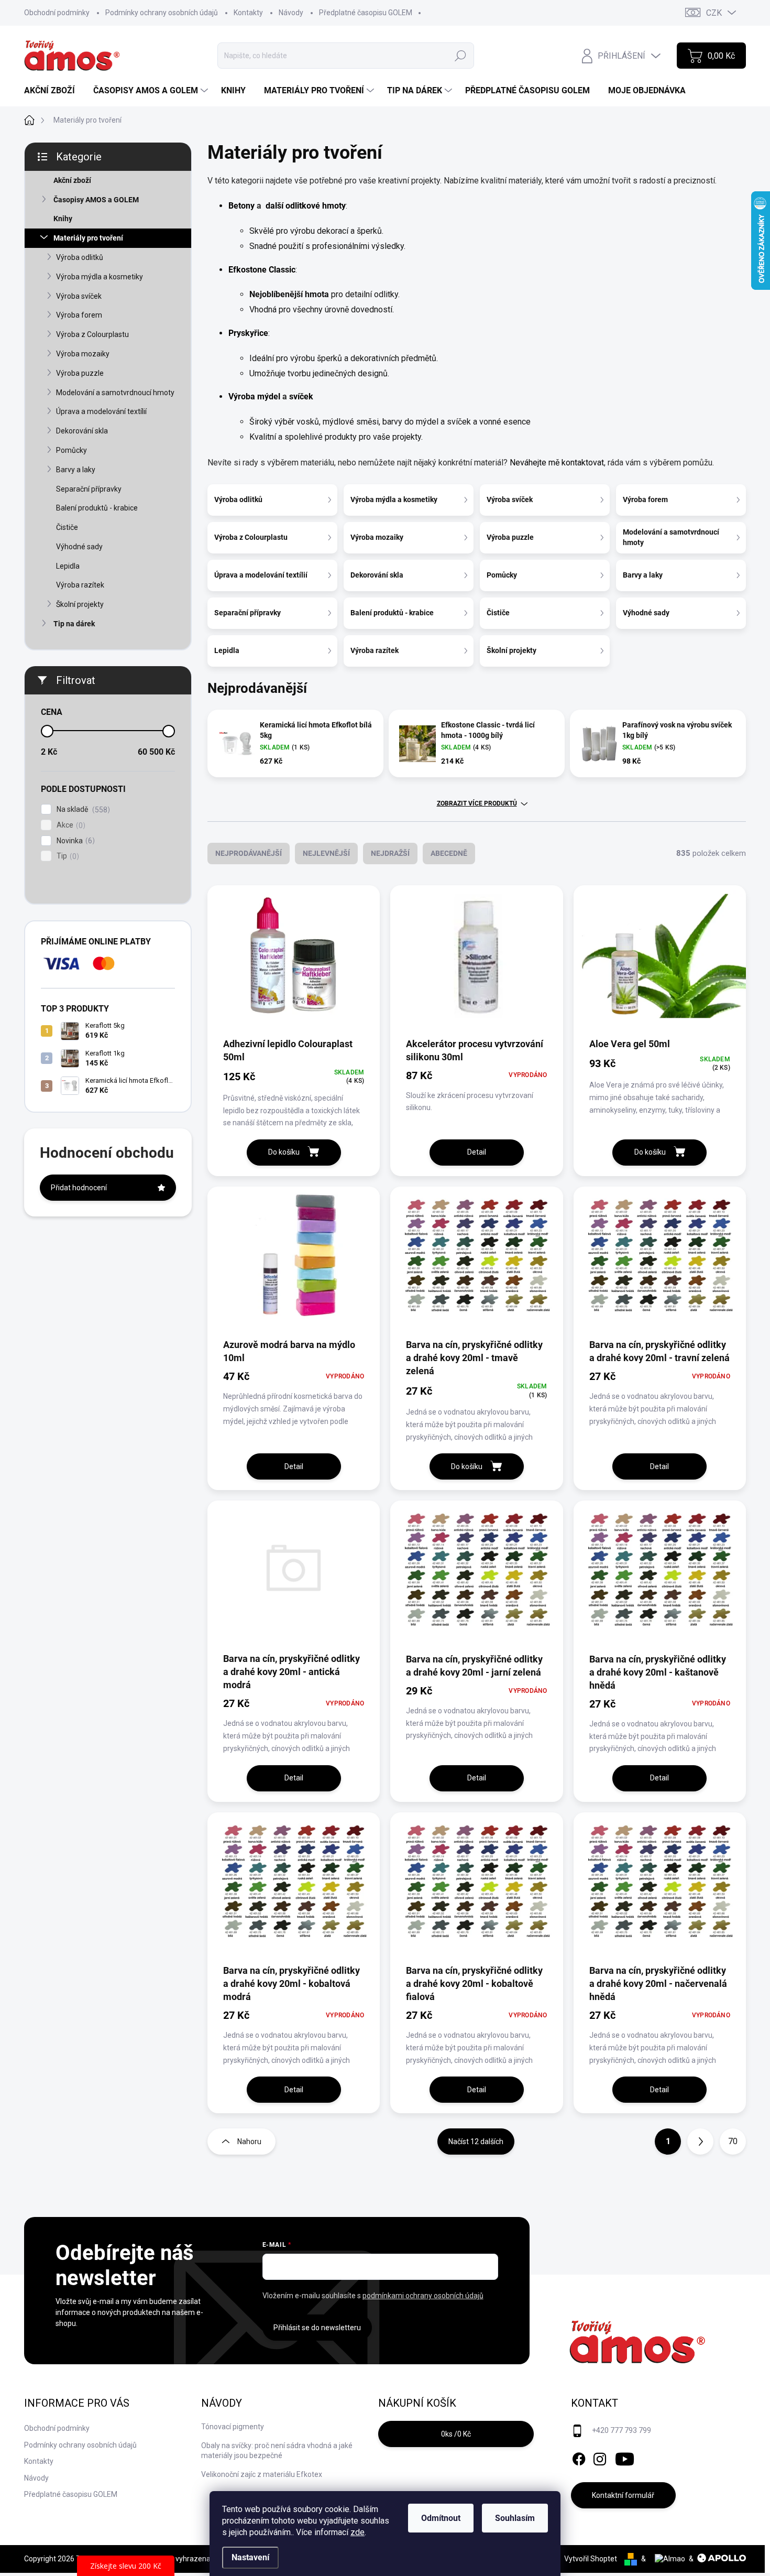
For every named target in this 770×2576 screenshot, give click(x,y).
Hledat (460, 56)
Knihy (63, 219)
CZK (714, 13)
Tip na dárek (74, 624)
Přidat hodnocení (79, 1188)
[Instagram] (600, 2457)
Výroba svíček (79, 296)
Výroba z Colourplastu (92, 334)
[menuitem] (53, 91)
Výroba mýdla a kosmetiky (100, 277)
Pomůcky (71, 450)
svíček (301, 396)
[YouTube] (625, 2457)
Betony (243, 206)
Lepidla (68, 566)
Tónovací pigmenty (233, 2427)
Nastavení (250, 2557)
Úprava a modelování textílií (101, 411)
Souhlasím (515, 2518)
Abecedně (449, 853)
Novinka (74, 841)
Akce (70, 825)
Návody (291, 13)
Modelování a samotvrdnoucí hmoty (115, 393)
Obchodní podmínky (57, 13)
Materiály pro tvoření (88, 238)
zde (357, 2532)
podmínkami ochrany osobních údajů (423, 2296)
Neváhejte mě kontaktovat (557, 463)
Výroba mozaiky (83, 354)
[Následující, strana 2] (700, 2142)
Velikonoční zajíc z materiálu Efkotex (262, 2474)
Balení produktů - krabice (97, 508)
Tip (67, 856)
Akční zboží (72, 180)
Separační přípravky (89, 489)
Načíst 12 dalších (476, 2142)
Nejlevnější (326, 853)
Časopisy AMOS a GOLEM (96, 200)
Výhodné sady (79, 547)
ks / (456, 2434)
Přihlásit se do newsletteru (317, 2328)
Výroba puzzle (80, 373)
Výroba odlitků (80, 257)
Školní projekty (80, 604)
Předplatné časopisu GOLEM (366, 13)
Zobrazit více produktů (477, 803)
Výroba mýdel (254, 396)
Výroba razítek (80, 585)
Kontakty (248, 13)
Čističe (67, 527)
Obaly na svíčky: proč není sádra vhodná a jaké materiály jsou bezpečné (277, 2451)
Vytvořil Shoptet (591, 2559)
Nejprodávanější (249, 853)
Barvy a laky (76, 470)
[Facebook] (579, 2457)
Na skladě (82, 809)
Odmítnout (441, 2518)
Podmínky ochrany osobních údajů (162, 13)
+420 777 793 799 (621, 2430)
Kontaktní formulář (623, 2495)
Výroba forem (79, 315)
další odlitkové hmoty (305, 206)
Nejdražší (390, 853)
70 (733, 2141)
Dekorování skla (82, 431)
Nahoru (249, 2142)
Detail (477, 1152)
